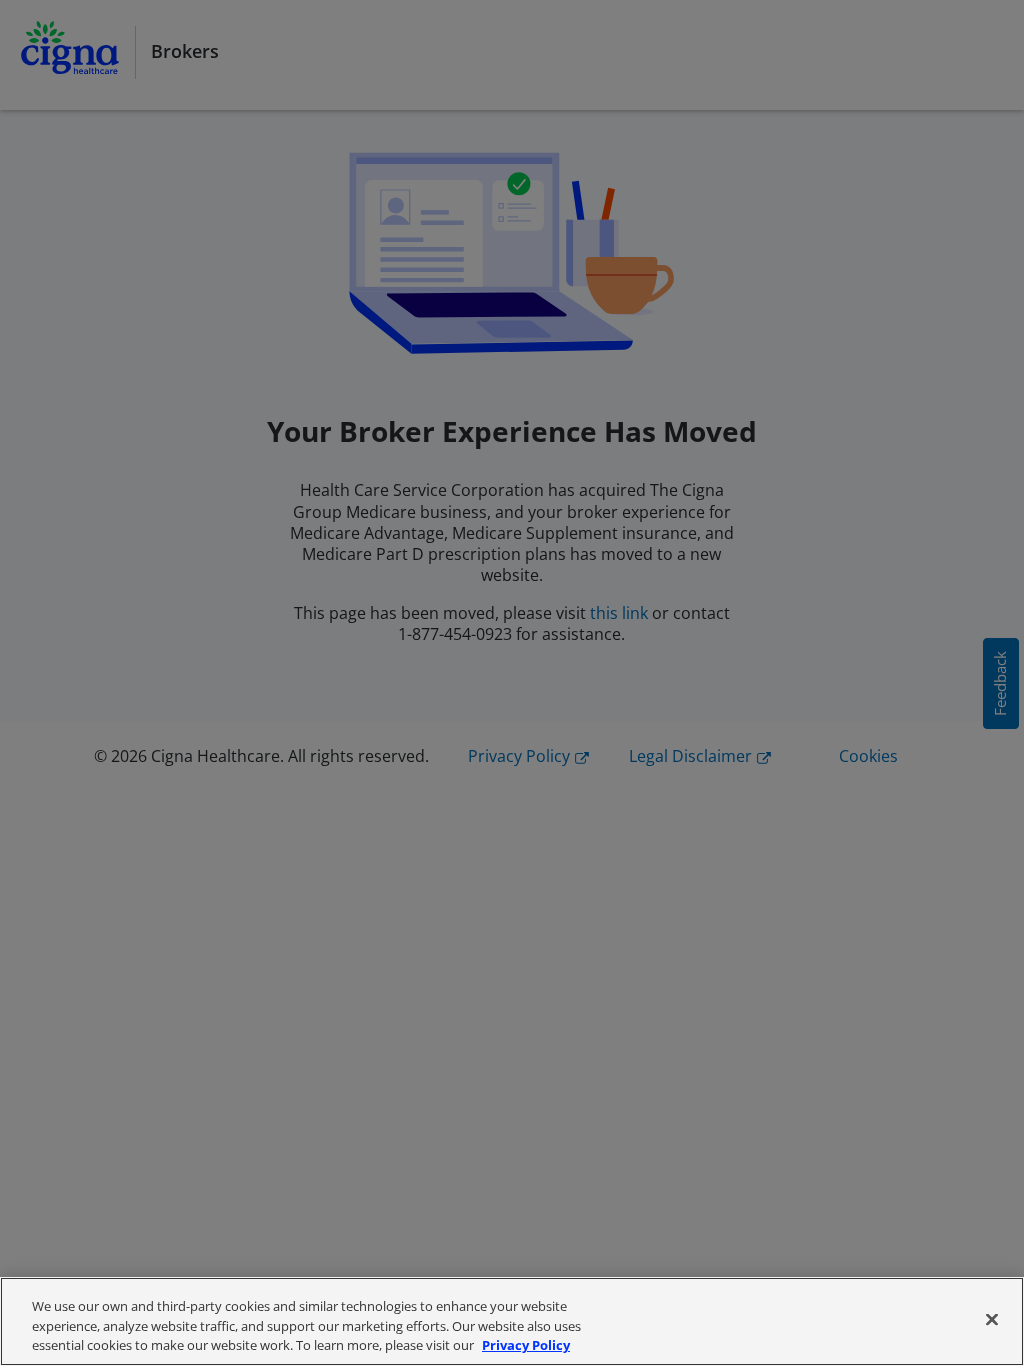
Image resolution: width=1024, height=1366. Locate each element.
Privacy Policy (526, 1345)
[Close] (992, 1319)
